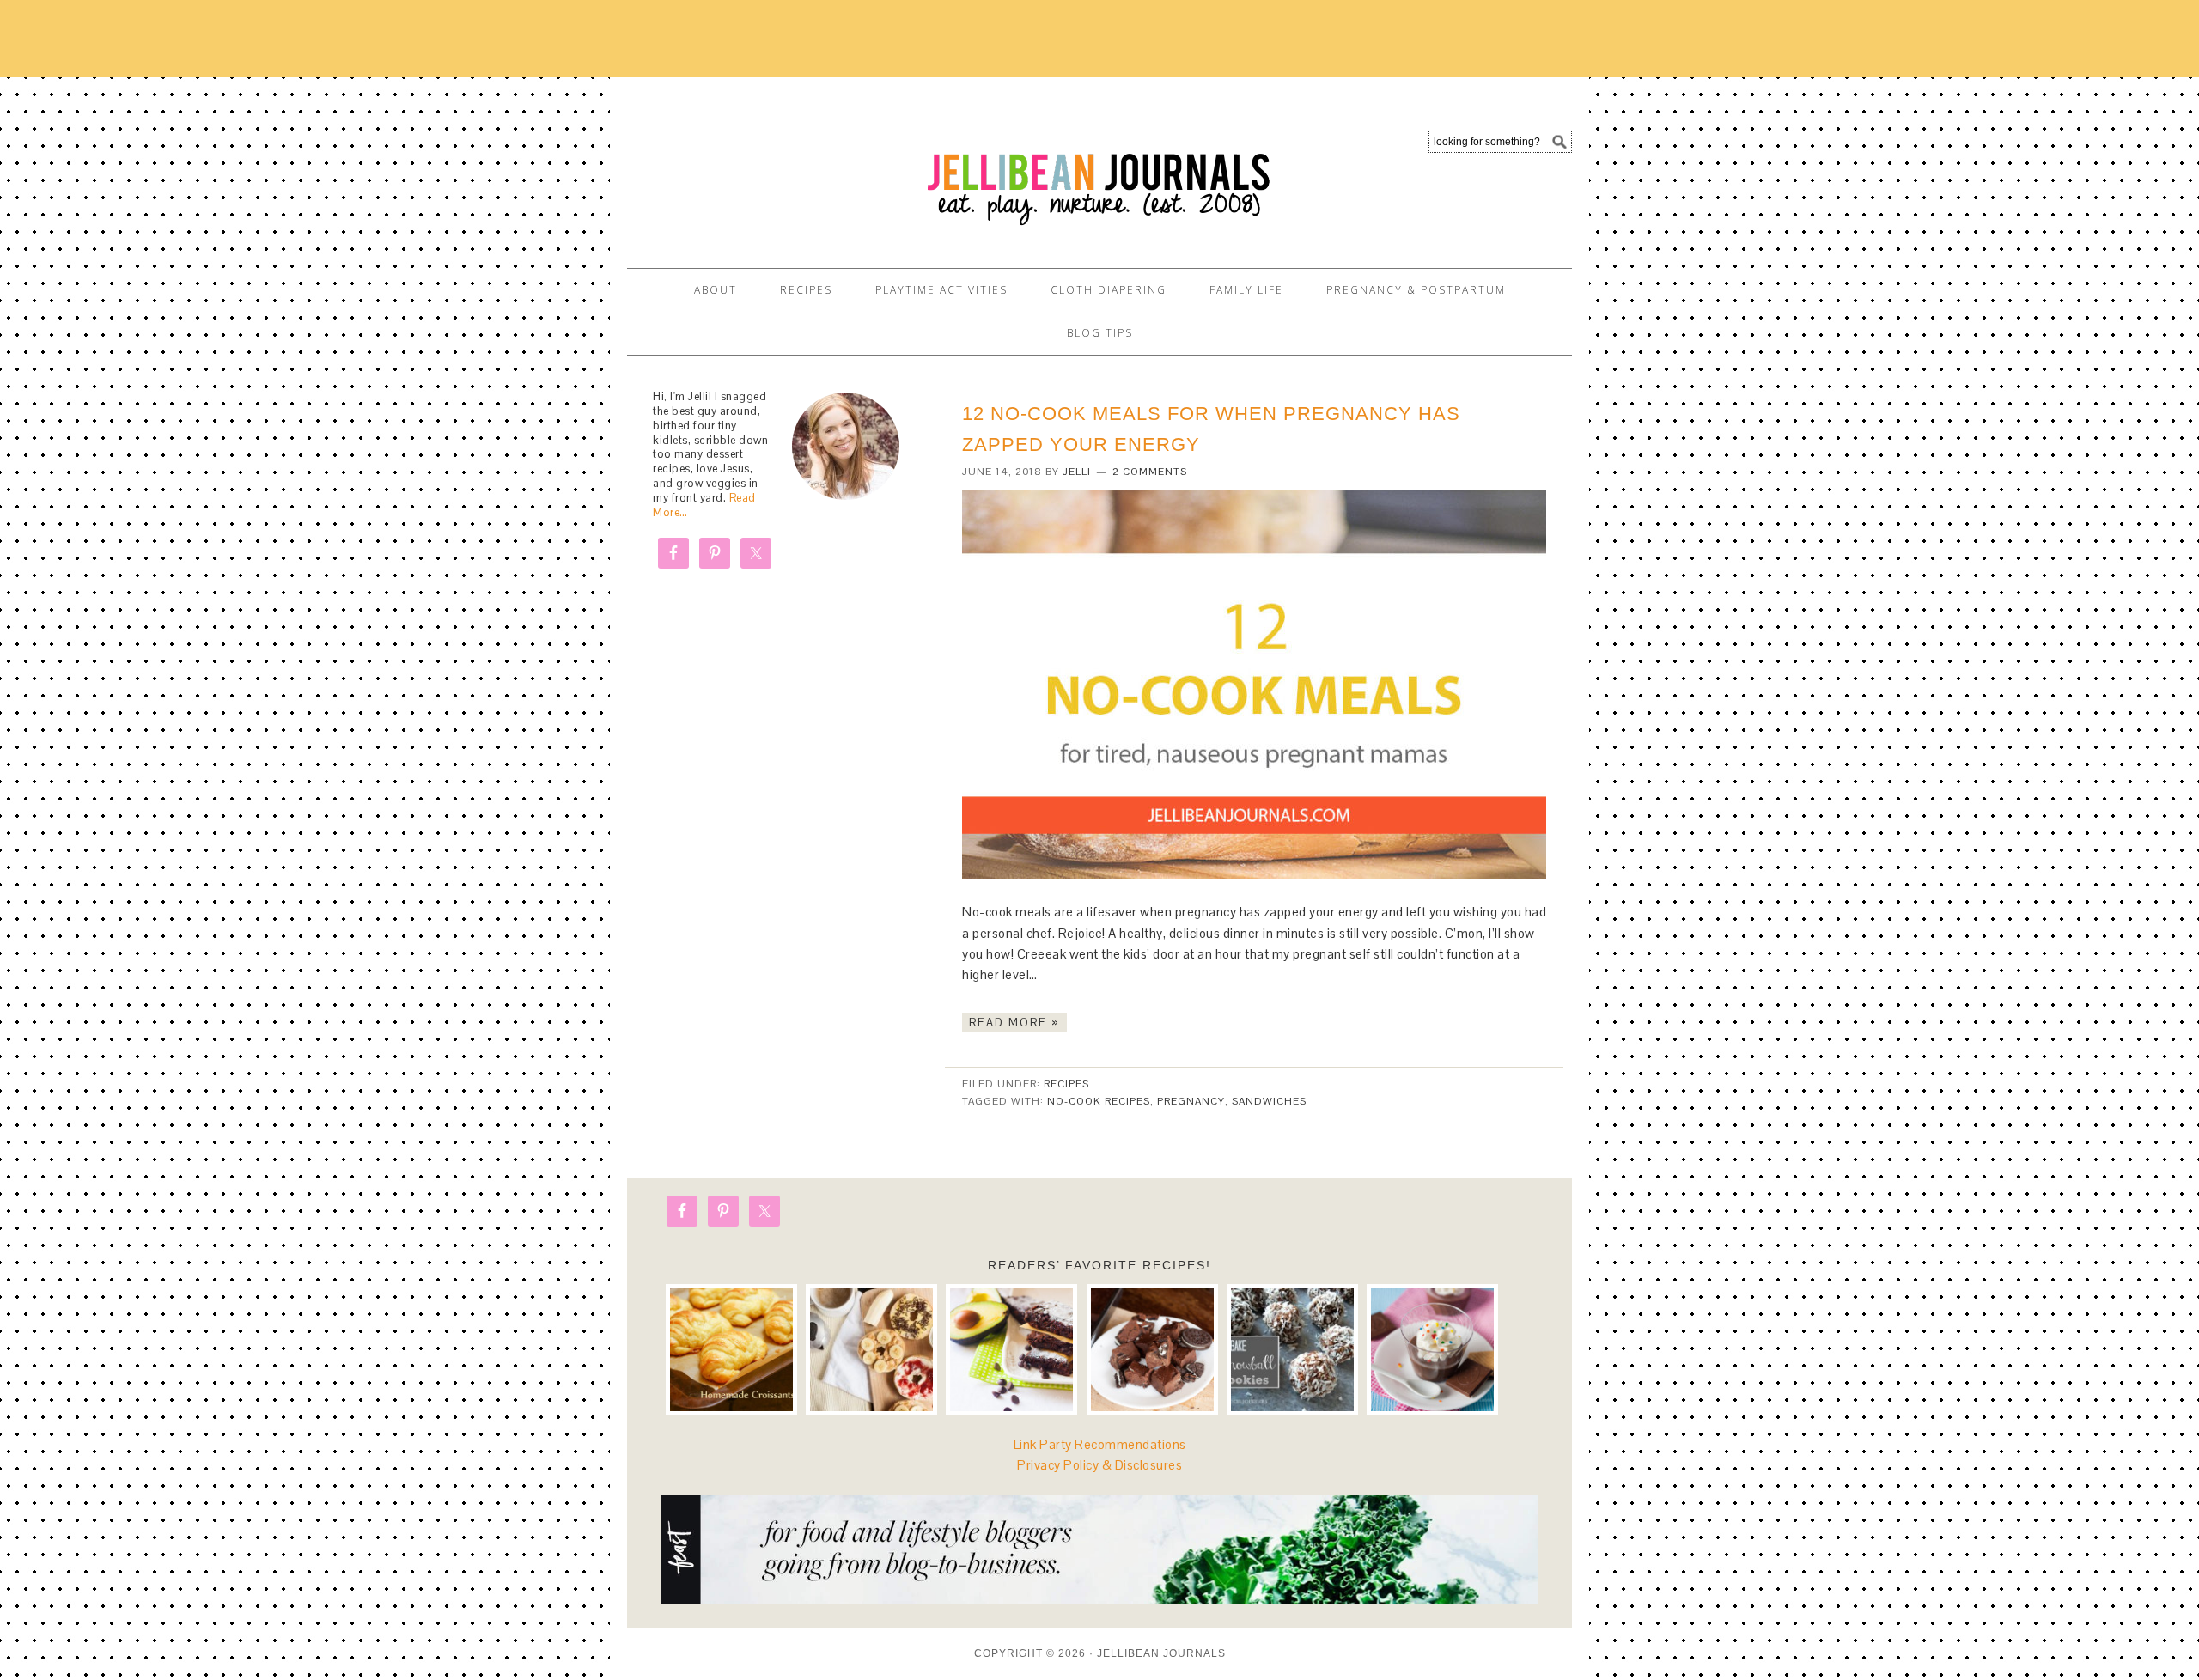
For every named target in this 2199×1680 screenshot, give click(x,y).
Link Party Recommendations (1100, 1444)
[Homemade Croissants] (731, 1350)
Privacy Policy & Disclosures (1099, 1465)
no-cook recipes (1099, 1101)
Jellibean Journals (782, 165)
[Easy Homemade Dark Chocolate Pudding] (1432, 1350)
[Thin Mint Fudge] (1152, 1350)
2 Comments (1150, 472)
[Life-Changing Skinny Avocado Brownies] (1011, 1350)
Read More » (1014, 1023)
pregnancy (1191, 1101)
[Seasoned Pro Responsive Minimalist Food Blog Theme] (1099, 1599)
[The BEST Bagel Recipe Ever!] (871, 1350)
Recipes (1066, 1084)
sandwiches (1269, 1101)
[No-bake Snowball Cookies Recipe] (1292, 1350)
